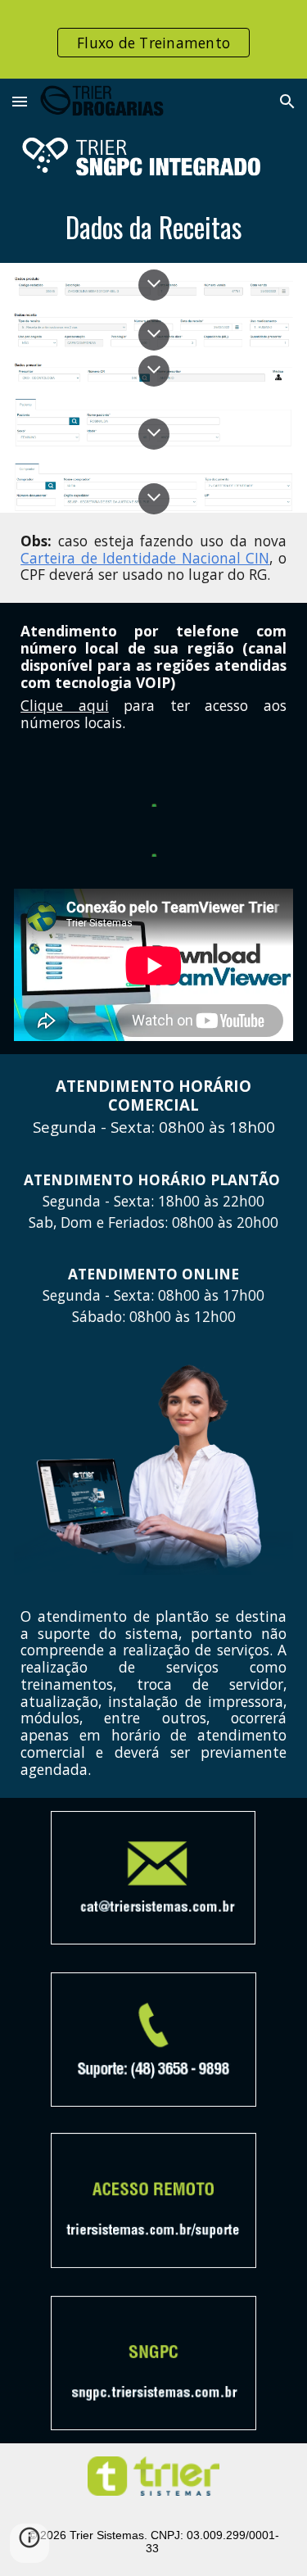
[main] (153, 227)
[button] (20, 101)
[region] (153, 39)
